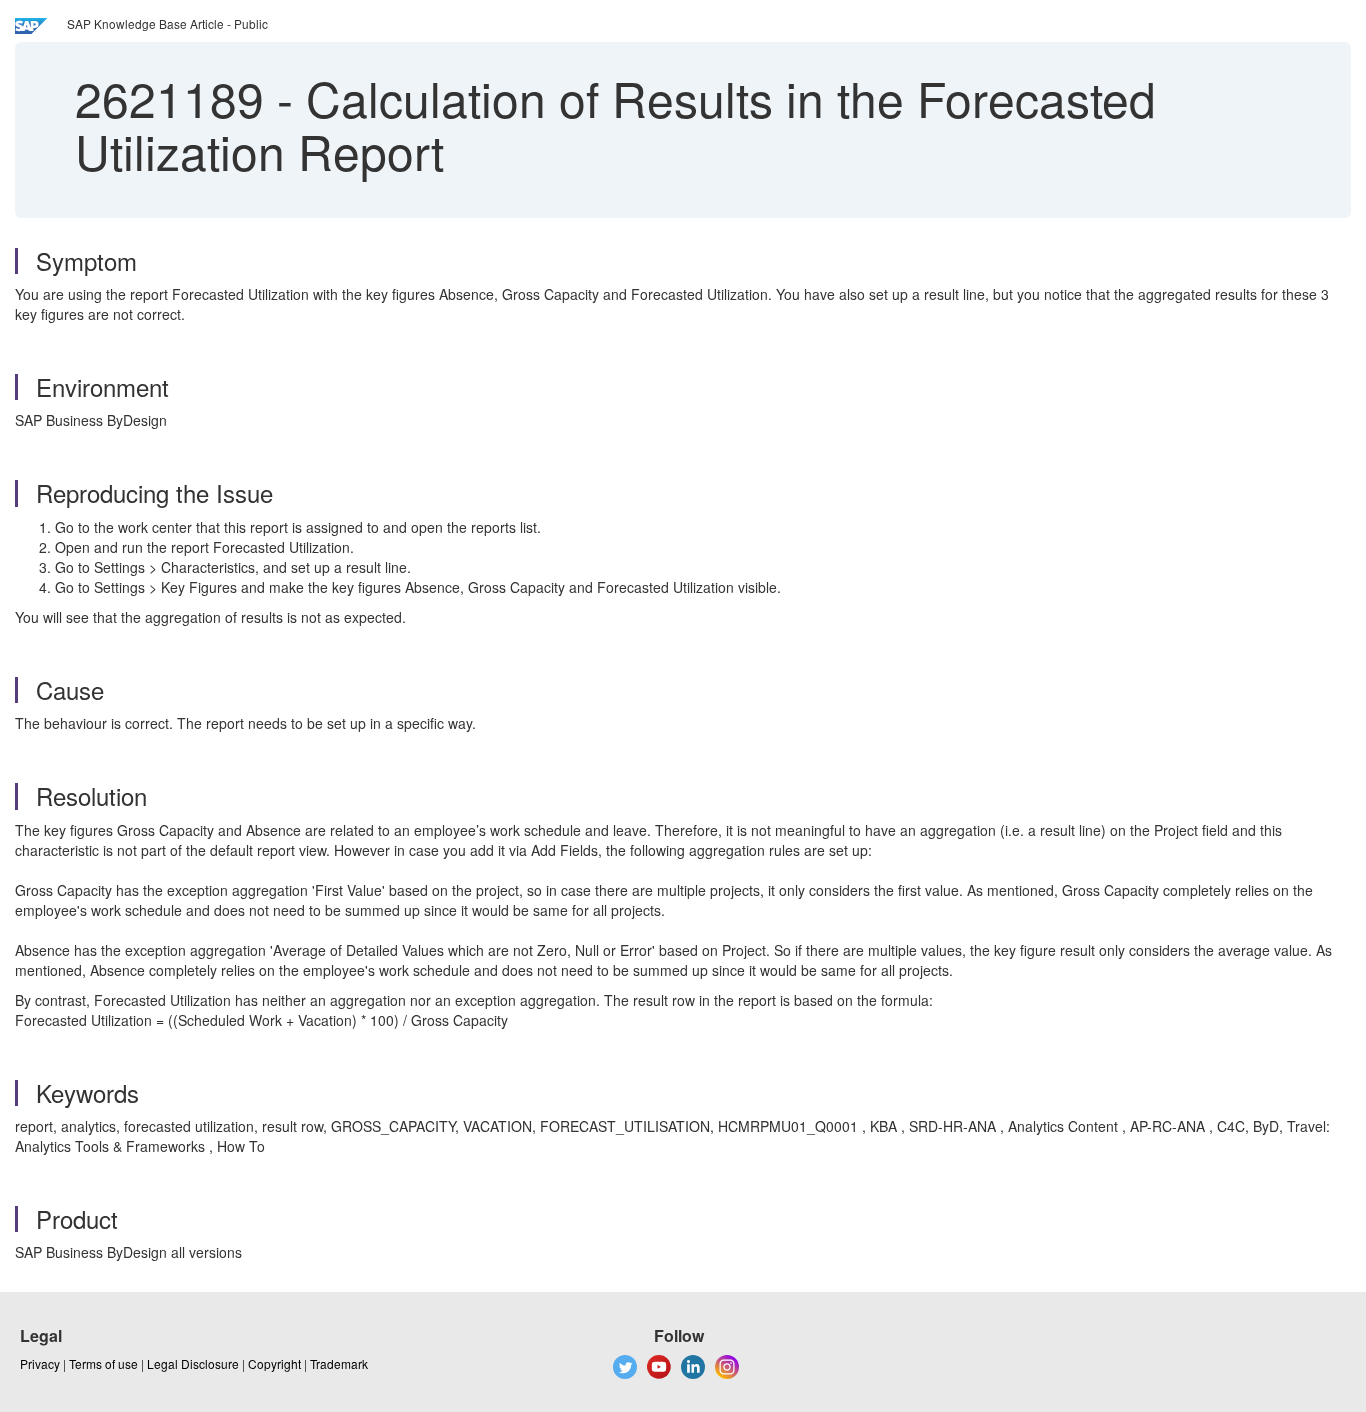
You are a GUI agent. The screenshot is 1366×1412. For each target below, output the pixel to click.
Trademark (339, 1363)
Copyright (274, 1363)
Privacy (40, 1363)
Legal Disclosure (193, 1363)
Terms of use (103, 1363)
